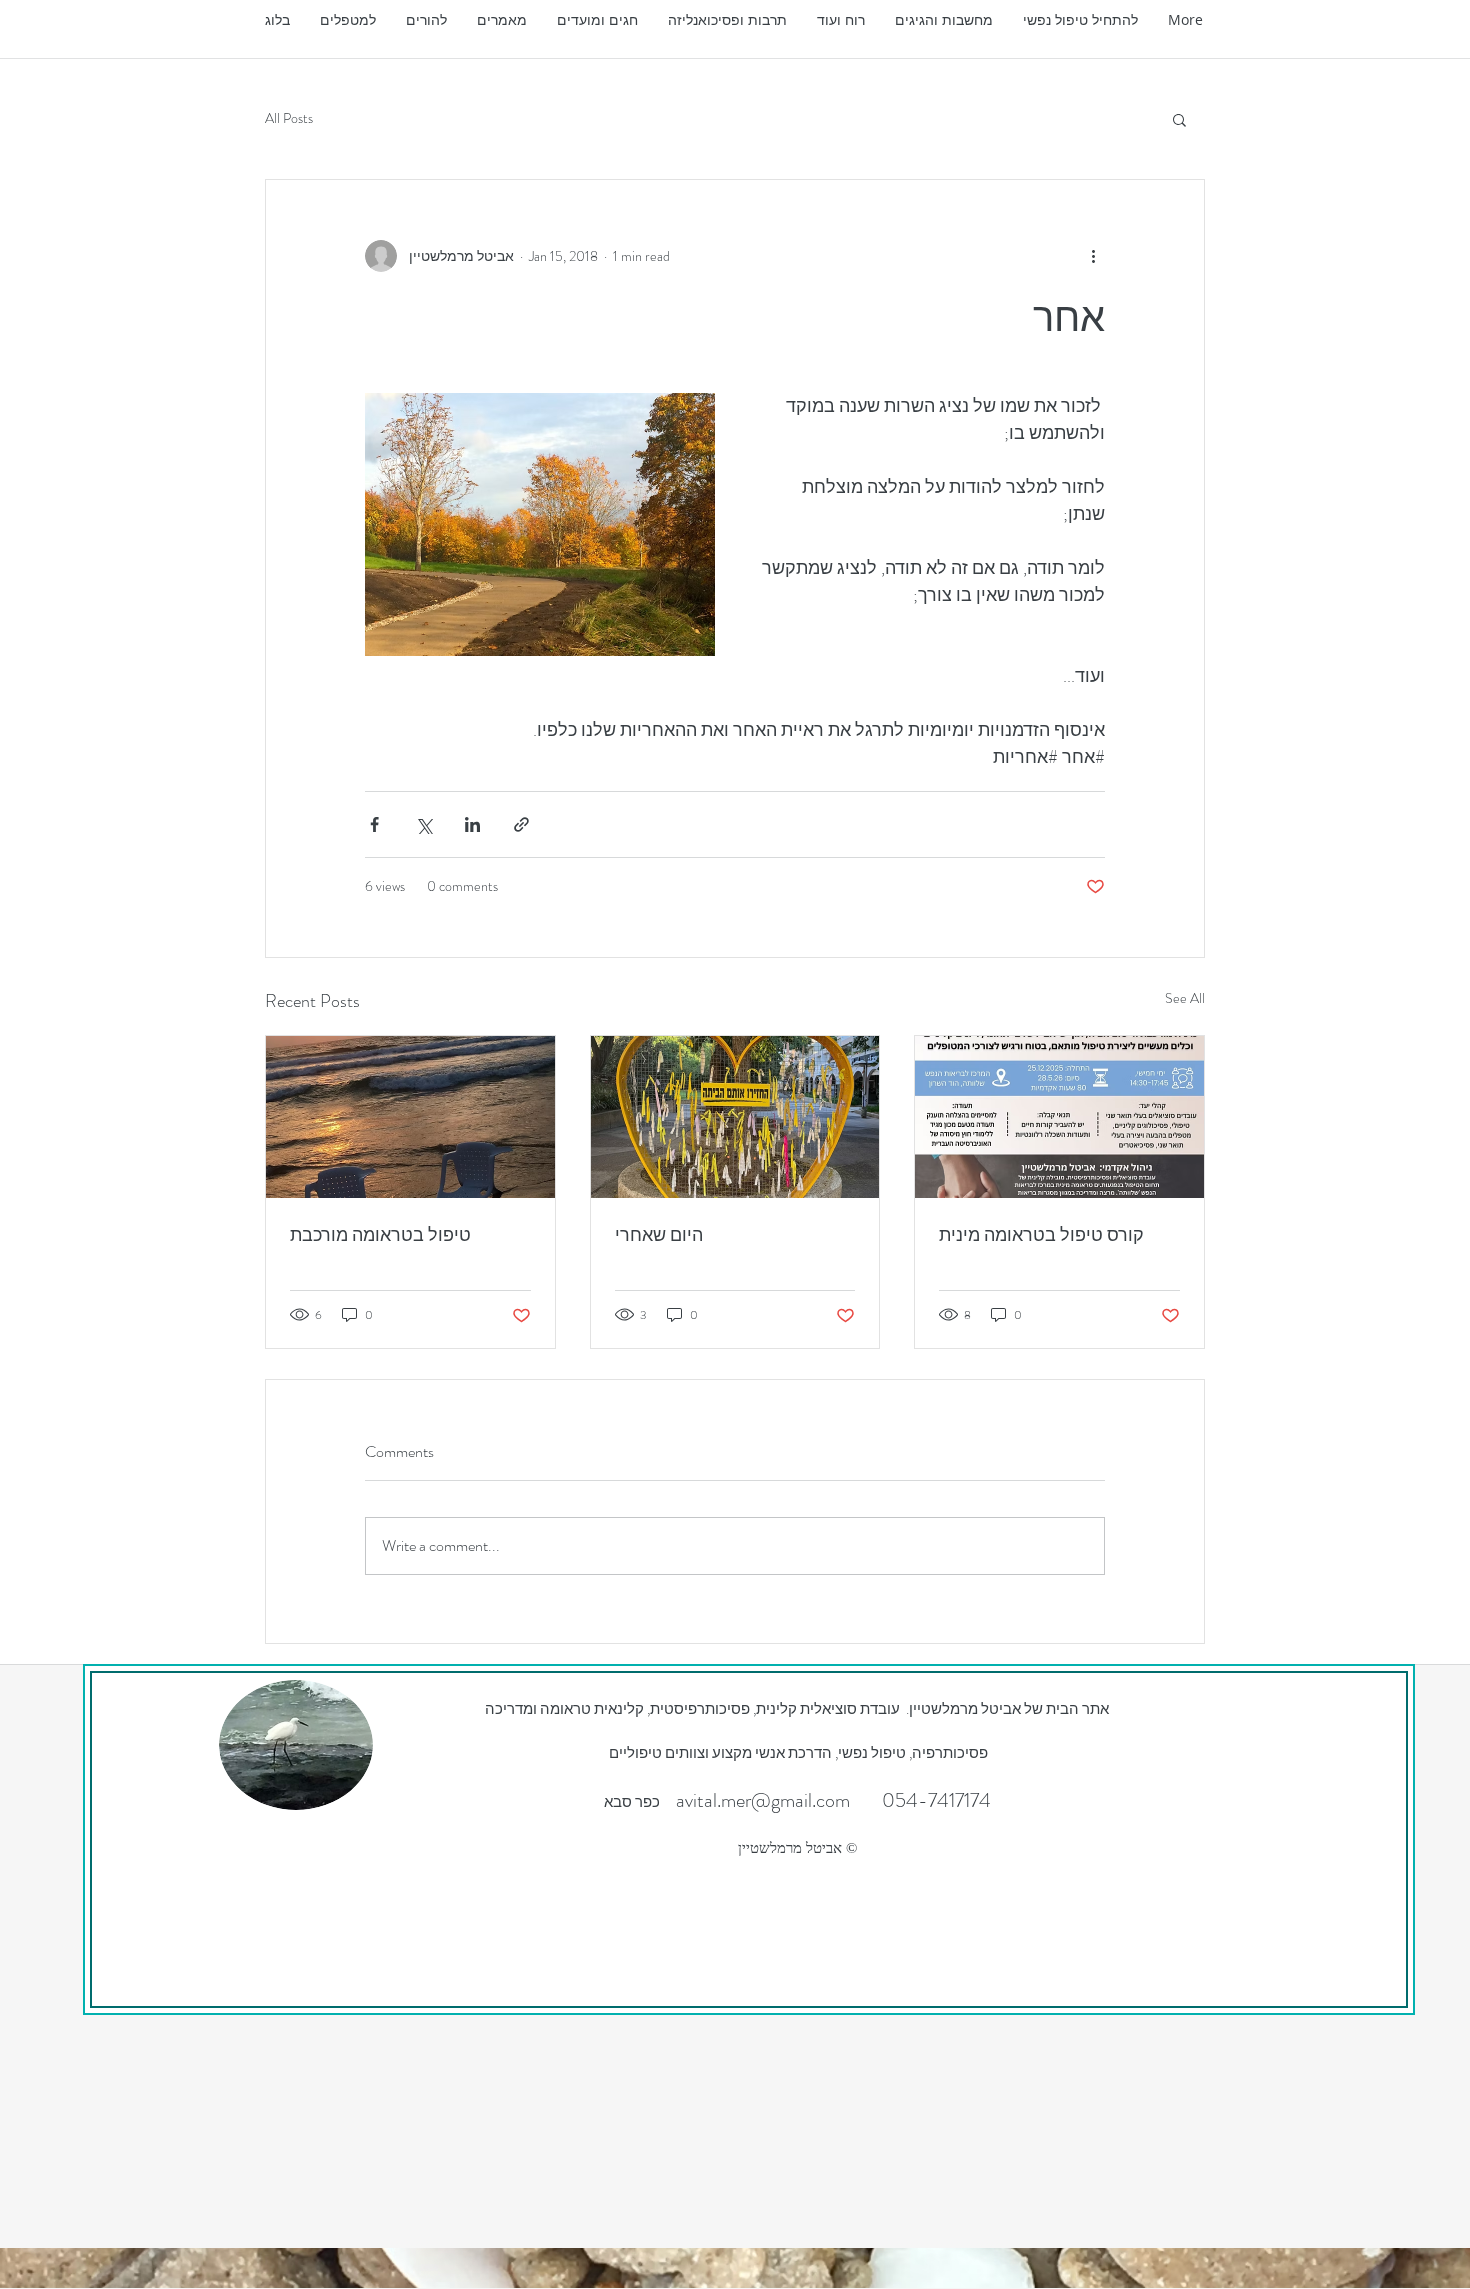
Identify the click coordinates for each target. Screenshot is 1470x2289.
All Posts (289, 118)
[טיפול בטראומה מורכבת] (410, 1117)
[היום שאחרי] (735, 1117)
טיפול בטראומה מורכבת (380, 1235)
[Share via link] (521, 824)
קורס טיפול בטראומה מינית (1041, 1235)
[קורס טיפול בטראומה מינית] (1059, 1117)
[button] (502, 20)
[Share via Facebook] (374, 824)
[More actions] (1093, 256)
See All (1185, 998)
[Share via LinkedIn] (472, 824)
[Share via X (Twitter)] (423, 824)
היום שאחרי (659, 1235)
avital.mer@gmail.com (763, 1800)
